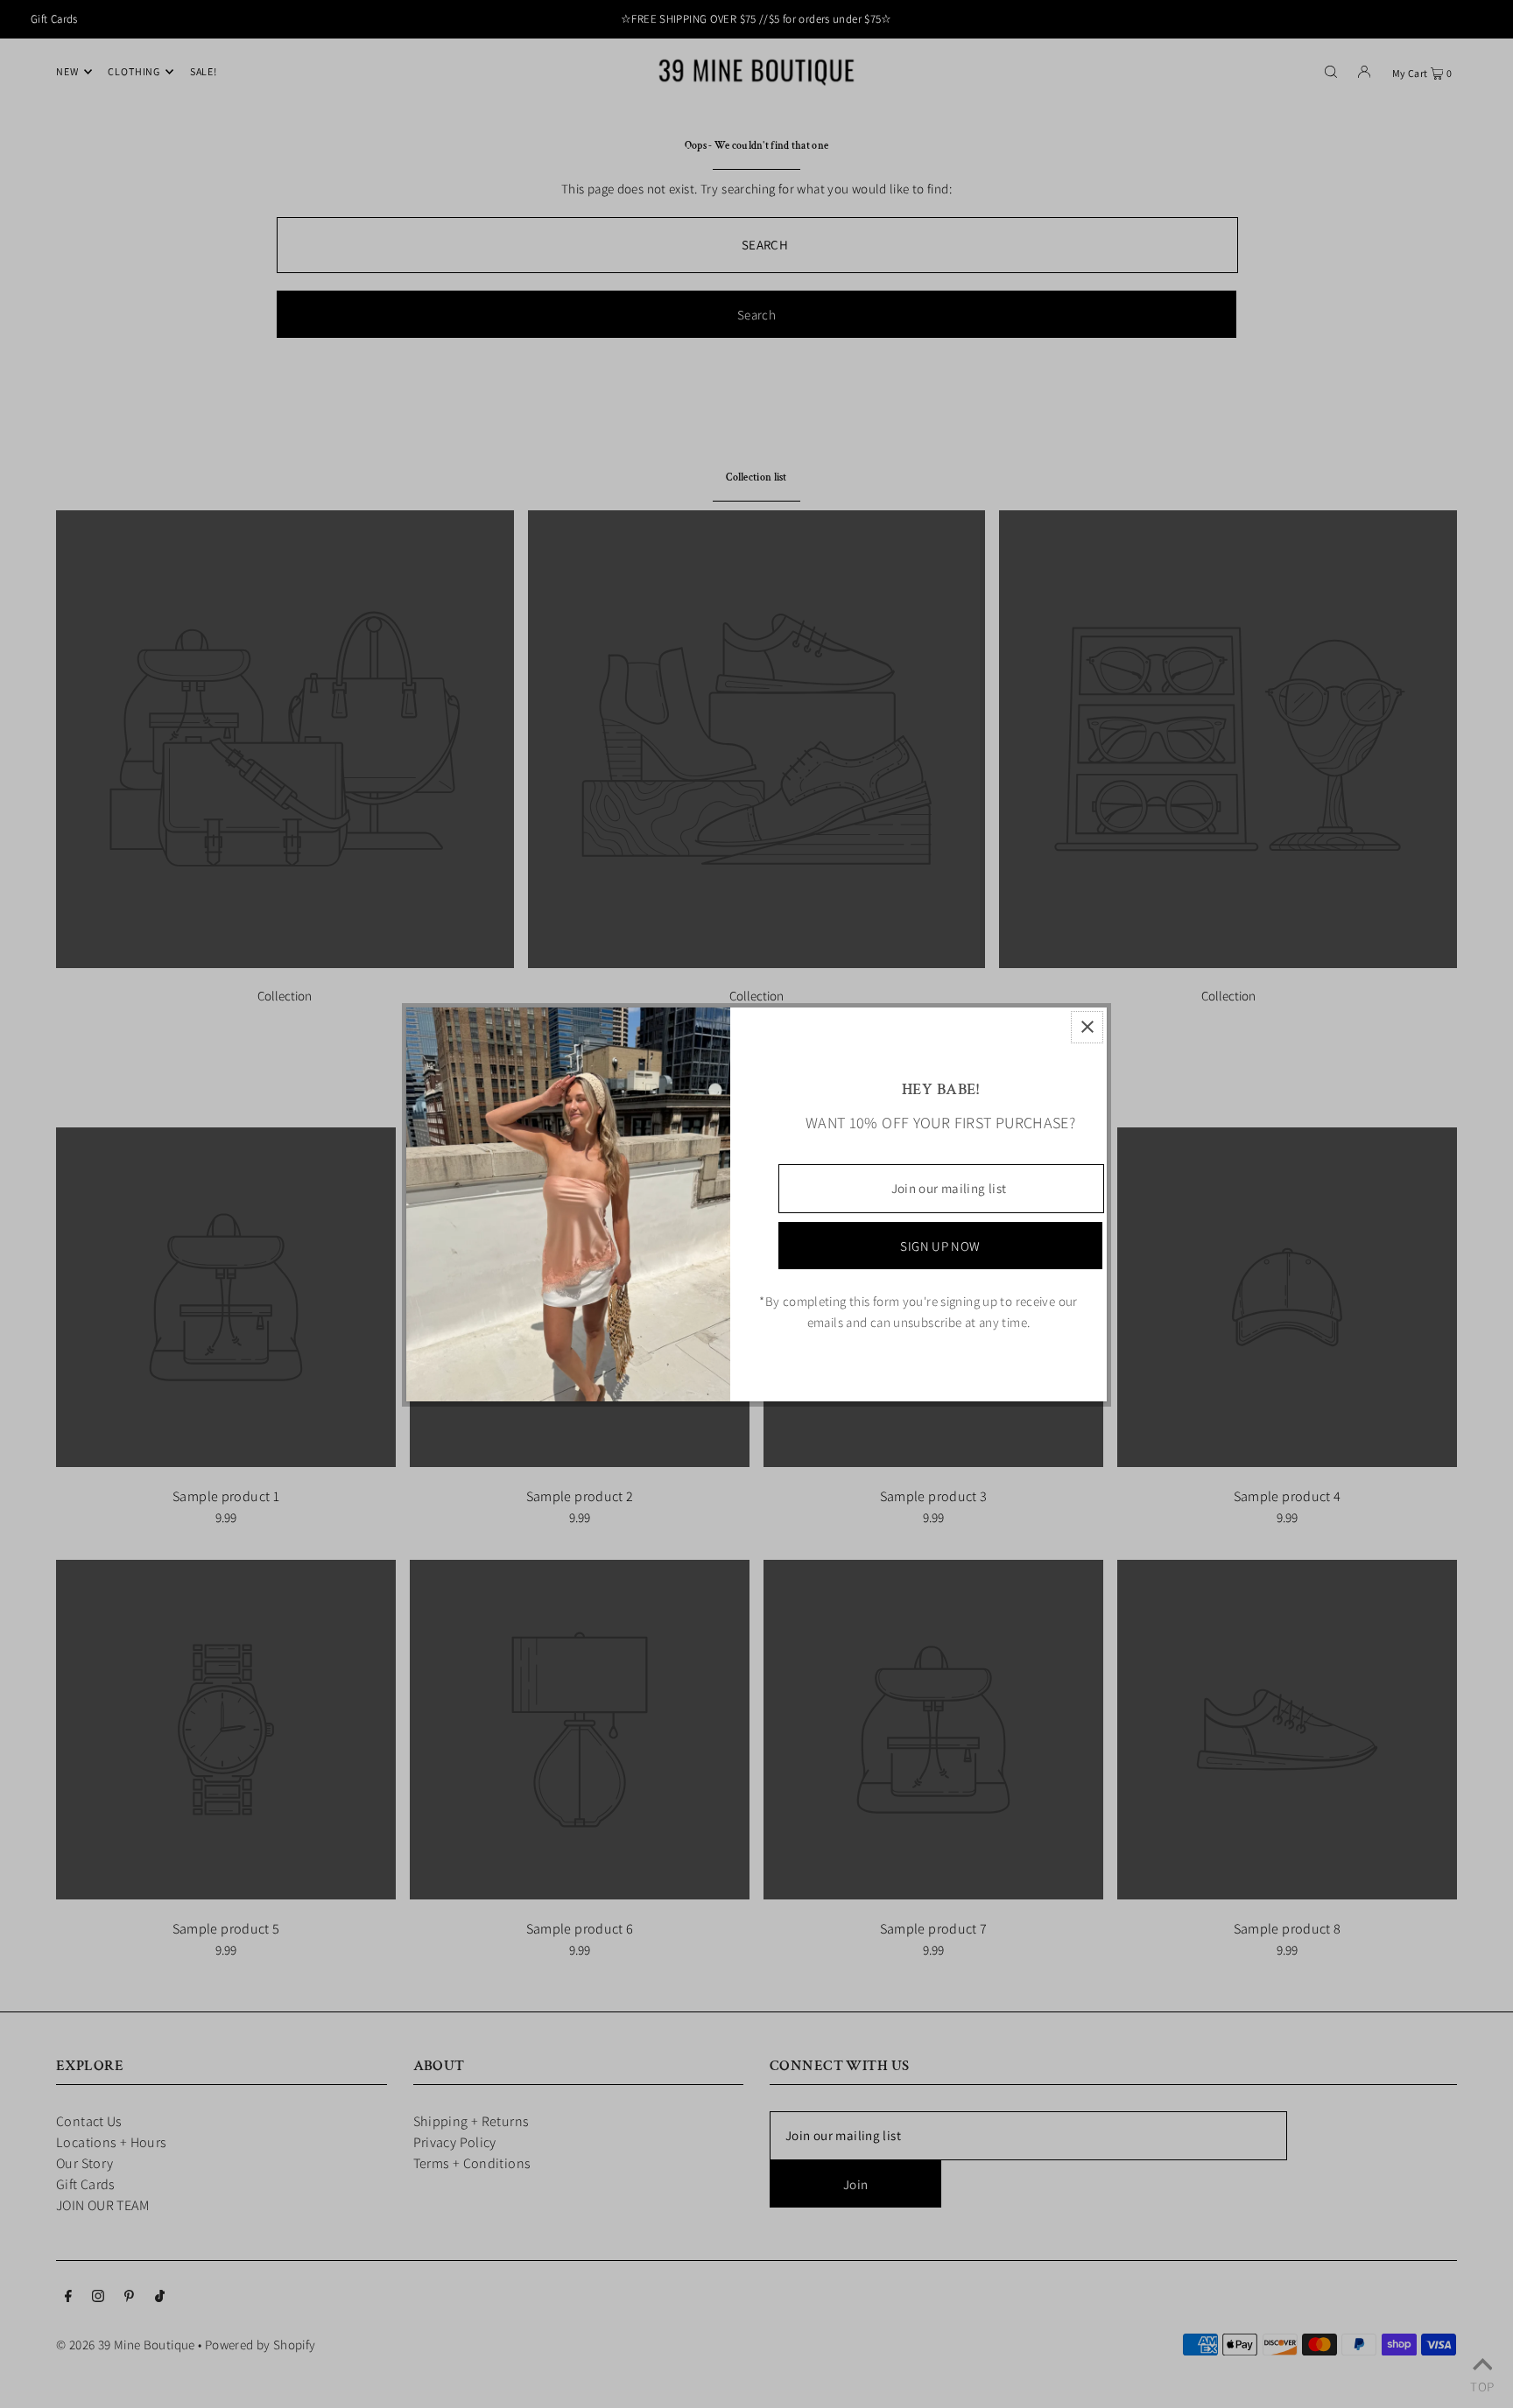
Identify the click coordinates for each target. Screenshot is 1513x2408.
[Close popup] (1087, 1027)
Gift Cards (54, 19)
